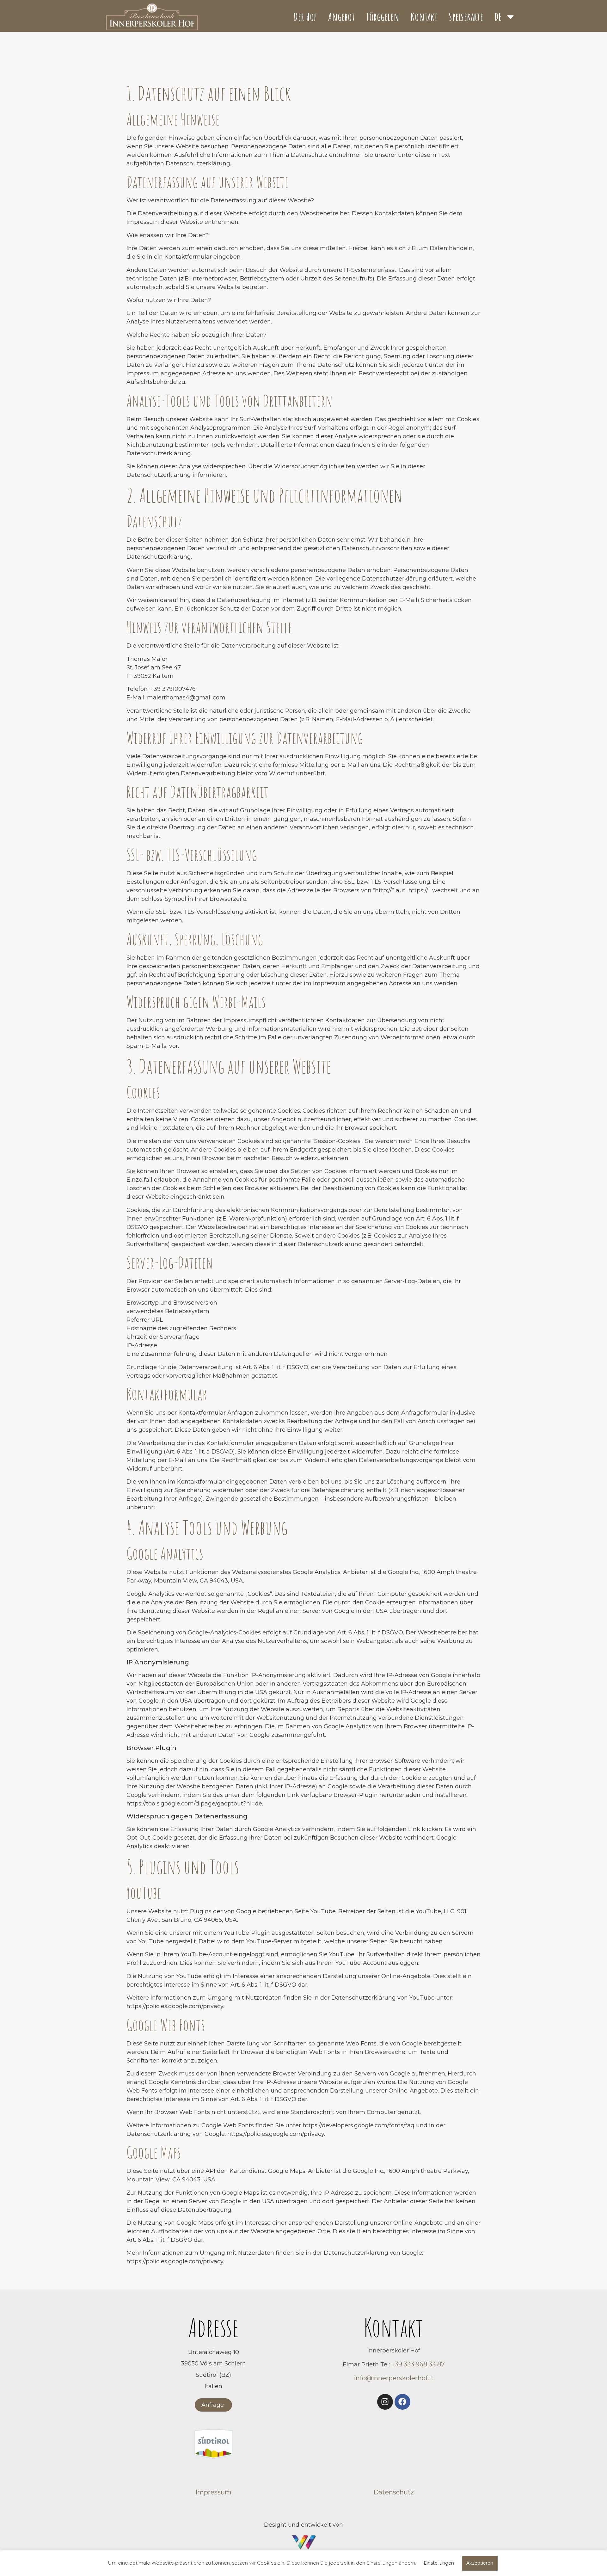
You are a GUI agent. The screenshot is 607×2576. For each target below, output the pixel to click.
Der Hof (305, 17)
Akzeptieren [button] (480, 2563)
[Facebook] (402, 2402)
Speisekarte (466, 17)
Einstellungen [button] (439, 2563)
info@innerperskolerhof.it (394, 2378)
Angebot (341, 17)
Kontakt (424, 17)
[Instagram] (385, 2402)
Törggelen (383, 17)
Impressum (213, 2492)
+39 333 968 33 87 (417, 2364)
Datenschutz (394, 2492)
